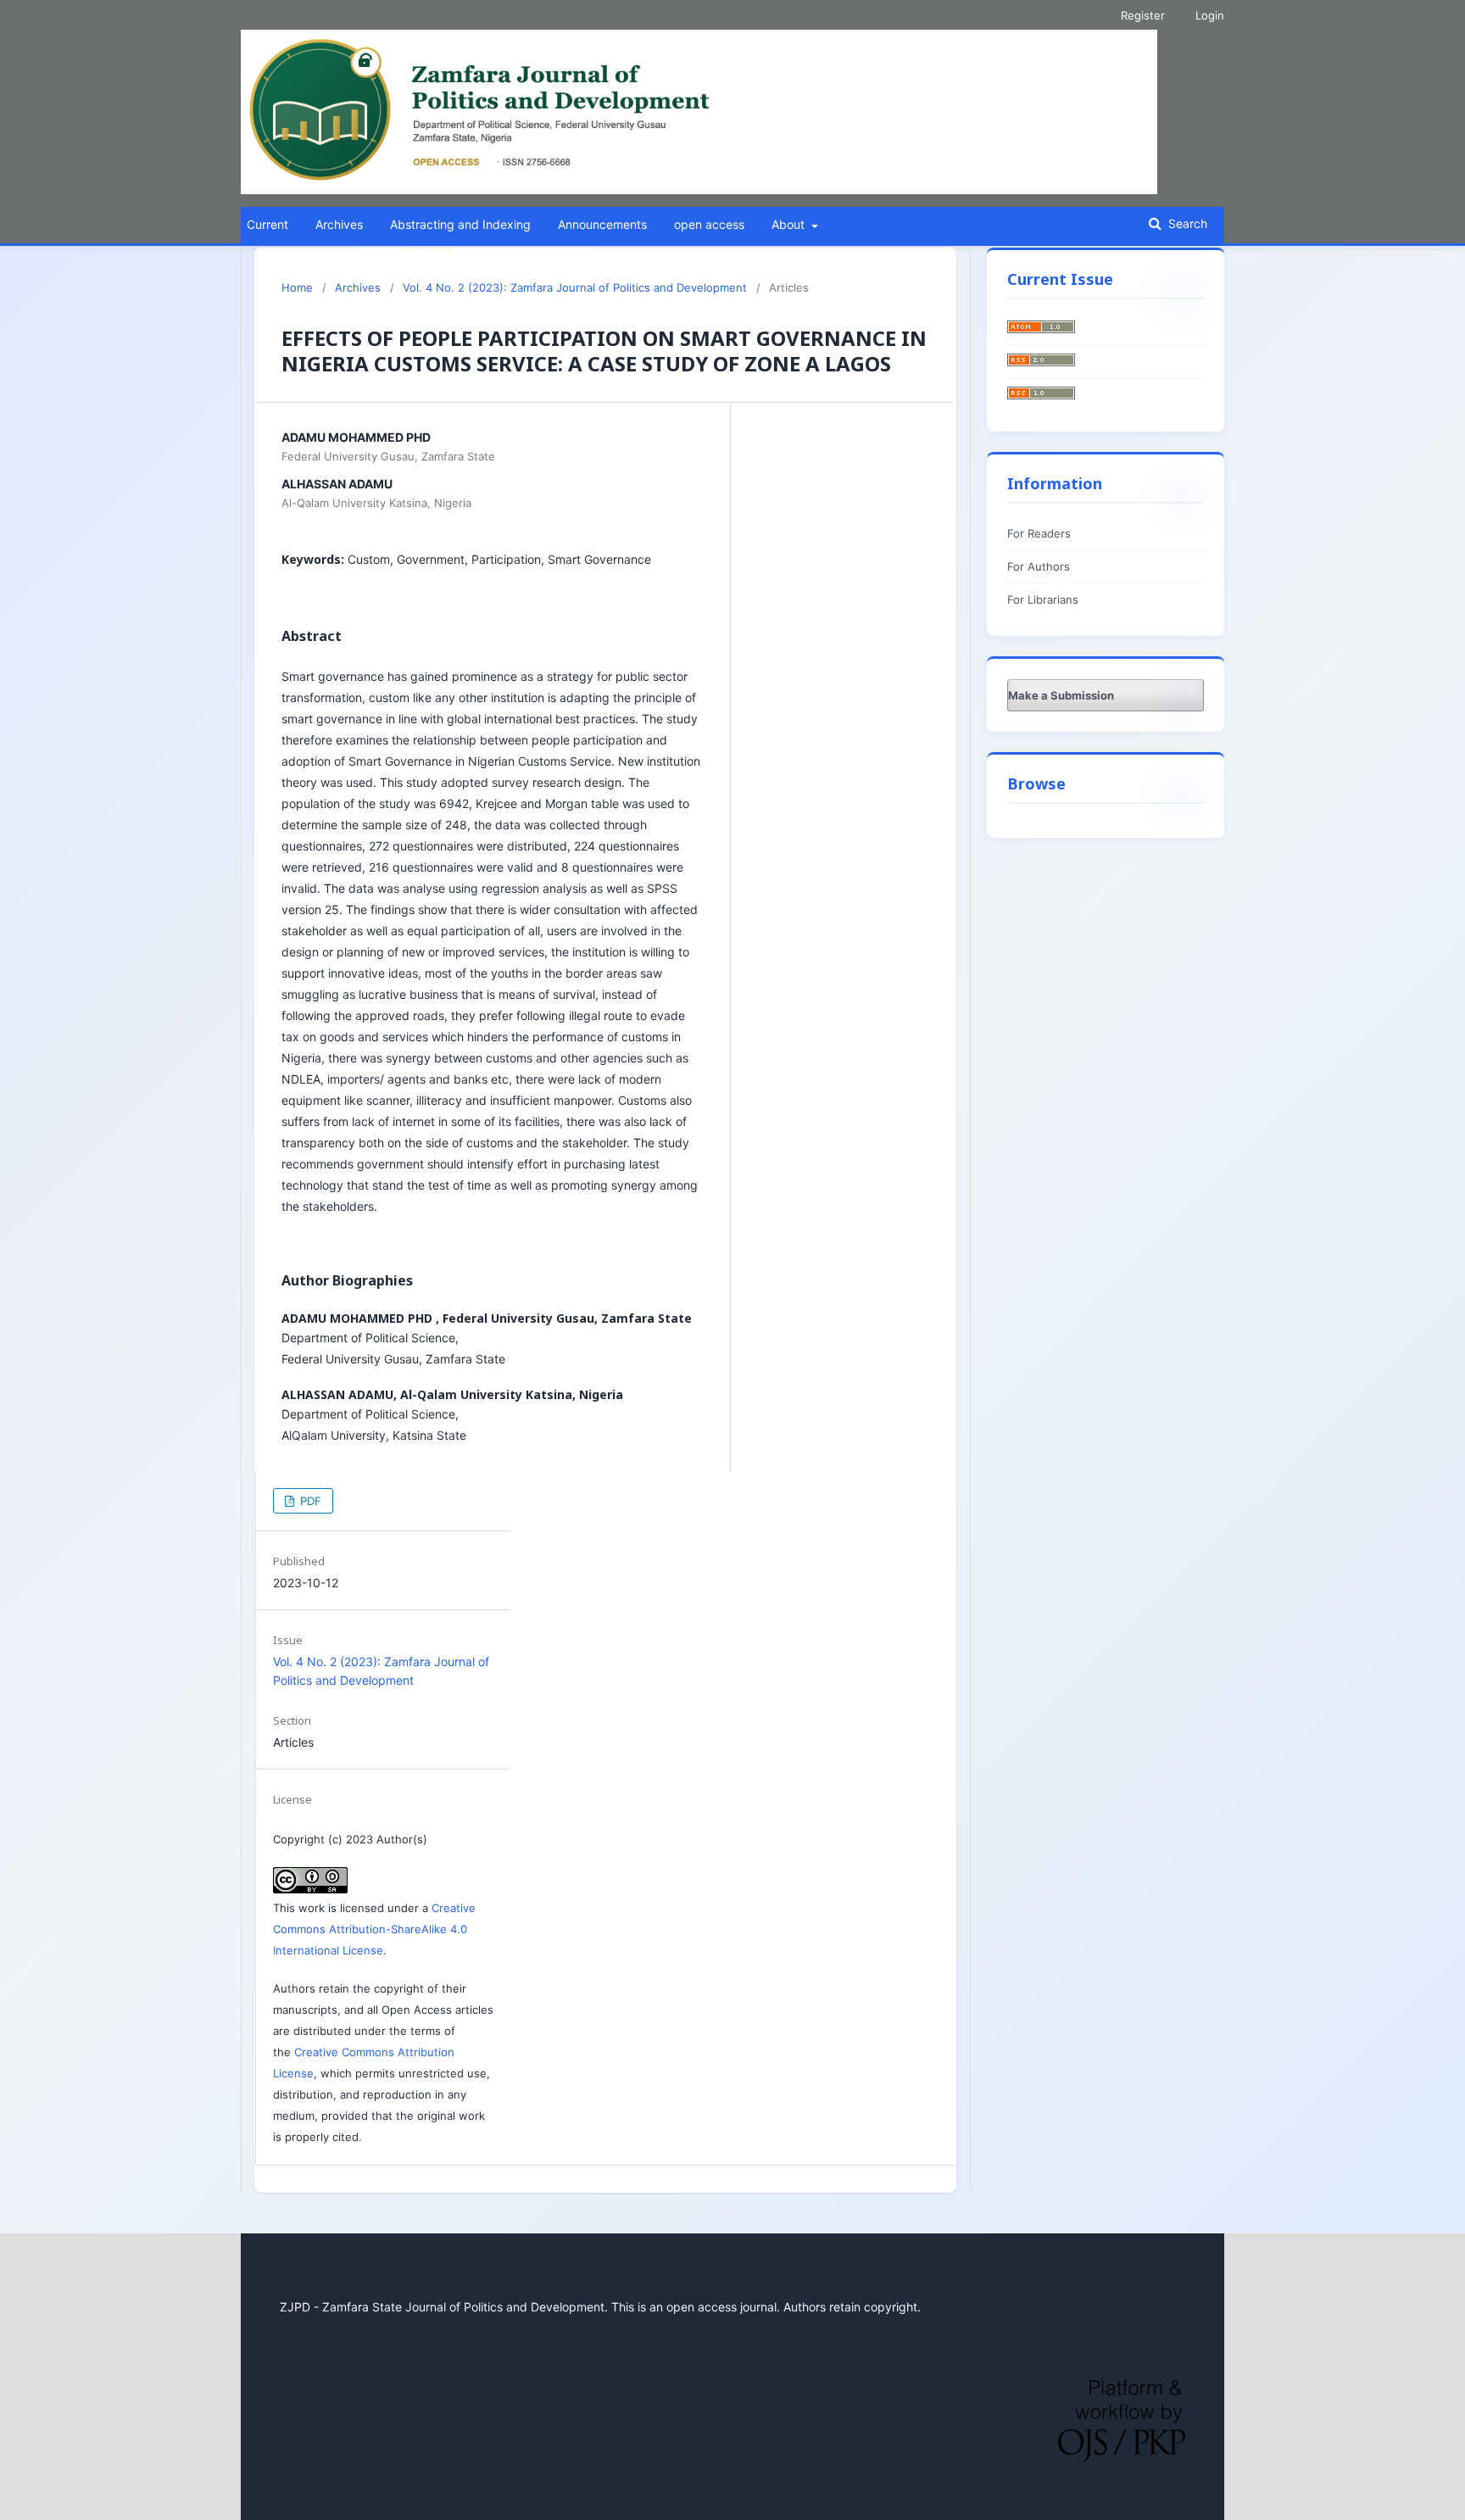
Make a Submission (1061, 695)
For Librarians (1043, 599)
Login (1210, 15)
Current (267, 224)
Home (297, 287)
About (790, 224)
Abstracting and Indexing (460, 224)
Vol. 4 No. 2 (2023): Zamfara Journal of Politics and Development (575, 287)
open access (709, 224)
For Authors (1039, 566)
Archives (339, 224)
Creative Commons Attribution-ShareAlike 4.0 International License (374, 1929)
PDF (309, 1501)
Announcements (602, 224)
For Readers (1039, 533)
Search (1186, 223)
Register (1143, 15)
